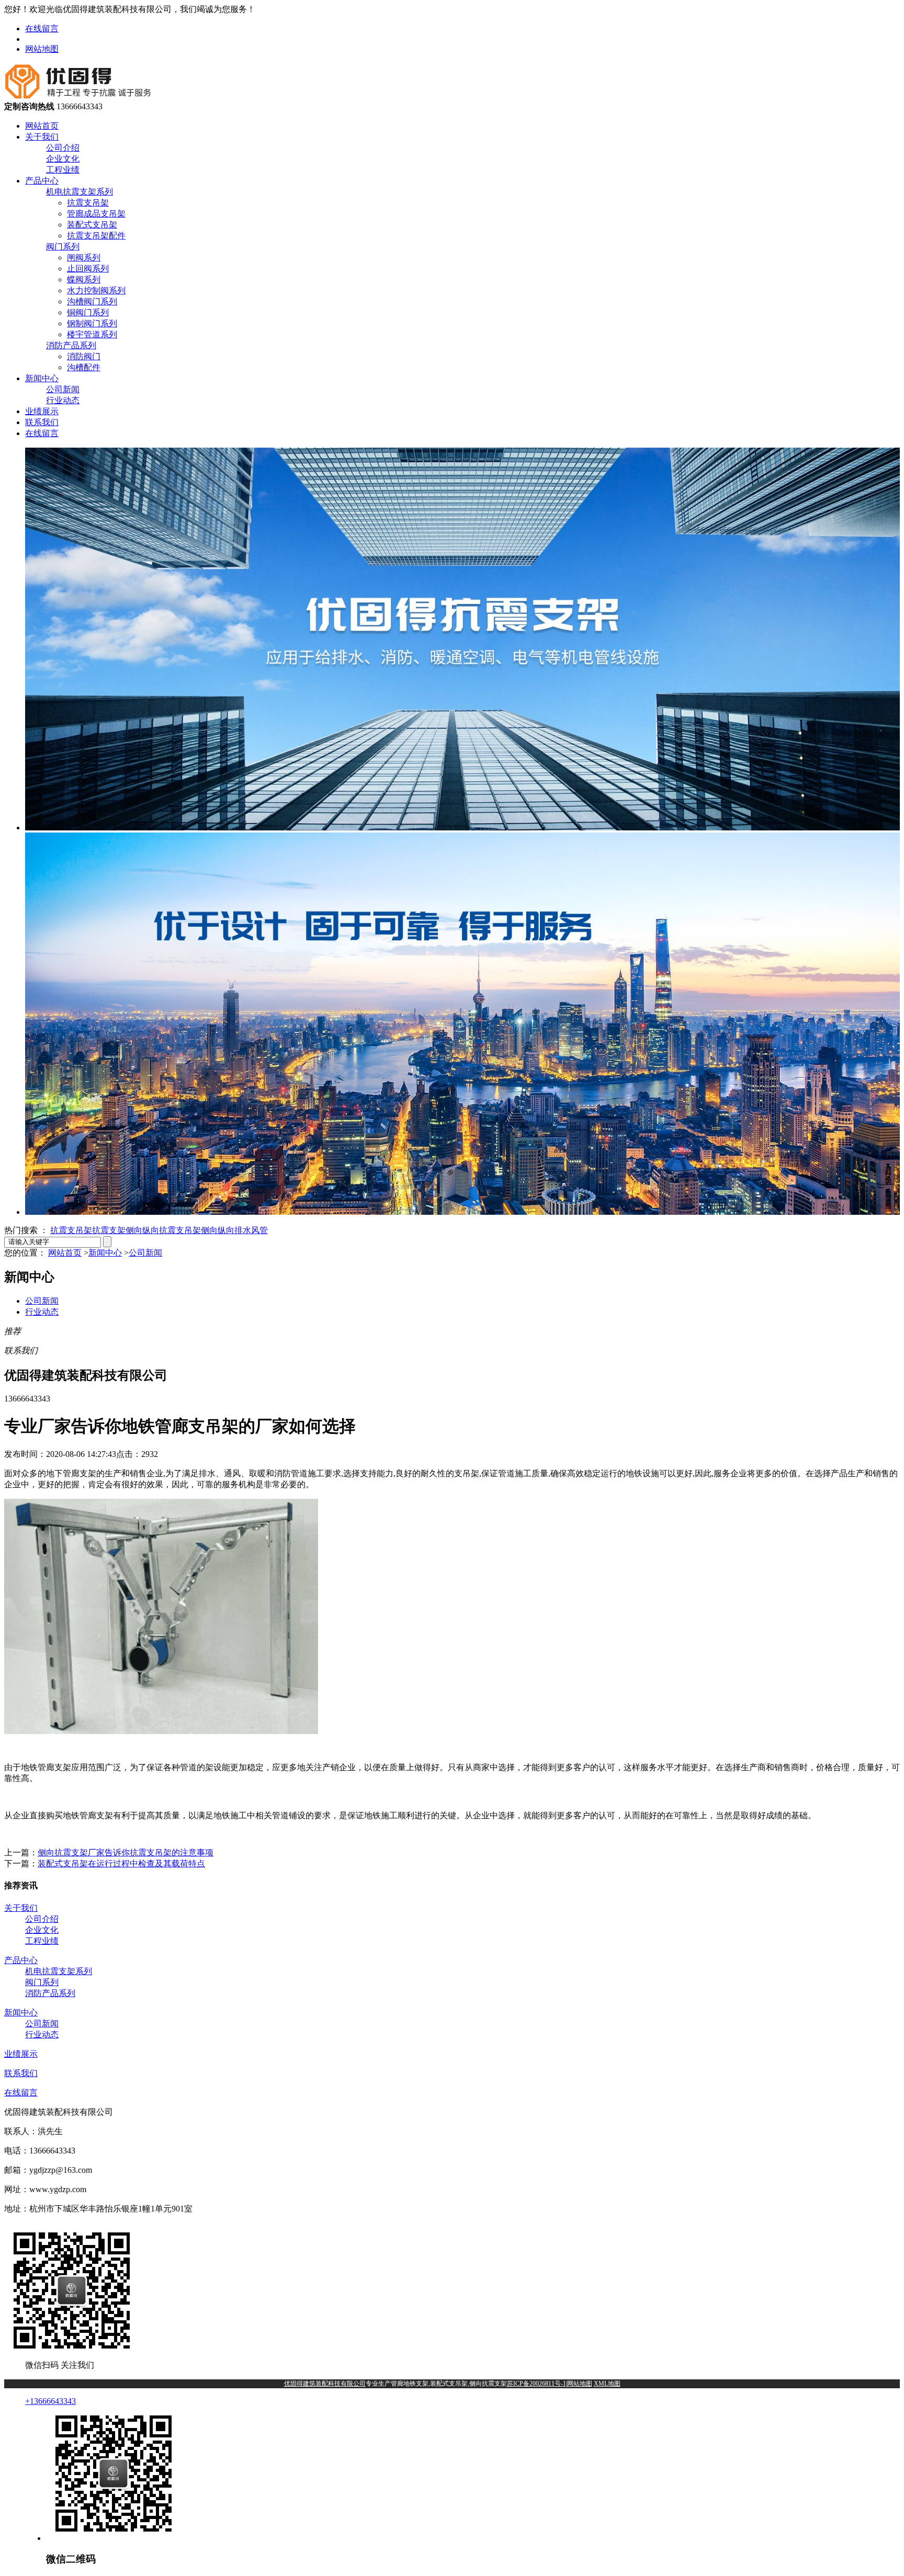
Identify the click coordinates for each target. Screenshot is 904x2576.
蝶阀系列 (84, 280)
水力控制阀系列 (96, 290)
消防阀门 (84, 356)
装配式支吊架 (92, 225)
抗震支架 (109, 1230)
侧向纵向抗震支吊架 (163, 1230)
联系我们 (42, 422)
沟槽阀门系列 (92, 301)
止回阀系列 (88, 269)
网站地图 (42, 49)
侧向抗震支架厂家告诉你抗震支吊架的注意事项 (126, 1853)
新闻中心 (42, 378)
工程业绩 (63, 170)
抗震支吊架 (88, 203)
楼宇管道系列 (92, 334)
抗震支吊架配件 (96, 236)
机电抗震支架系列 (80, 192)
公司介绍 (63, 148)
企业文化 (63, 159)
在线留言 (42, 29)
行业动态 (63, 400)
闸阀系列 (84, 258)
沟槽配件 (84, 367)
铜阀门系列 (88, 312)
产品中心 (42, 181)
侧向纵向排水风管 (234, 1230)
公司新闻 (63, 389)
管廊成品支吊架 (96, 214)
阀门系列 (63, 247)
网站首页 (42, 126)
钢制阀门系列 (92, 323)
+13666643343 (50, 2401)
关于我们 (42, 137)
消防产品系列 (71, 345)
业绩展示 (42, 411)
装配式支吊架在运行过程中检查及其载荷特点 (121, 1863)
